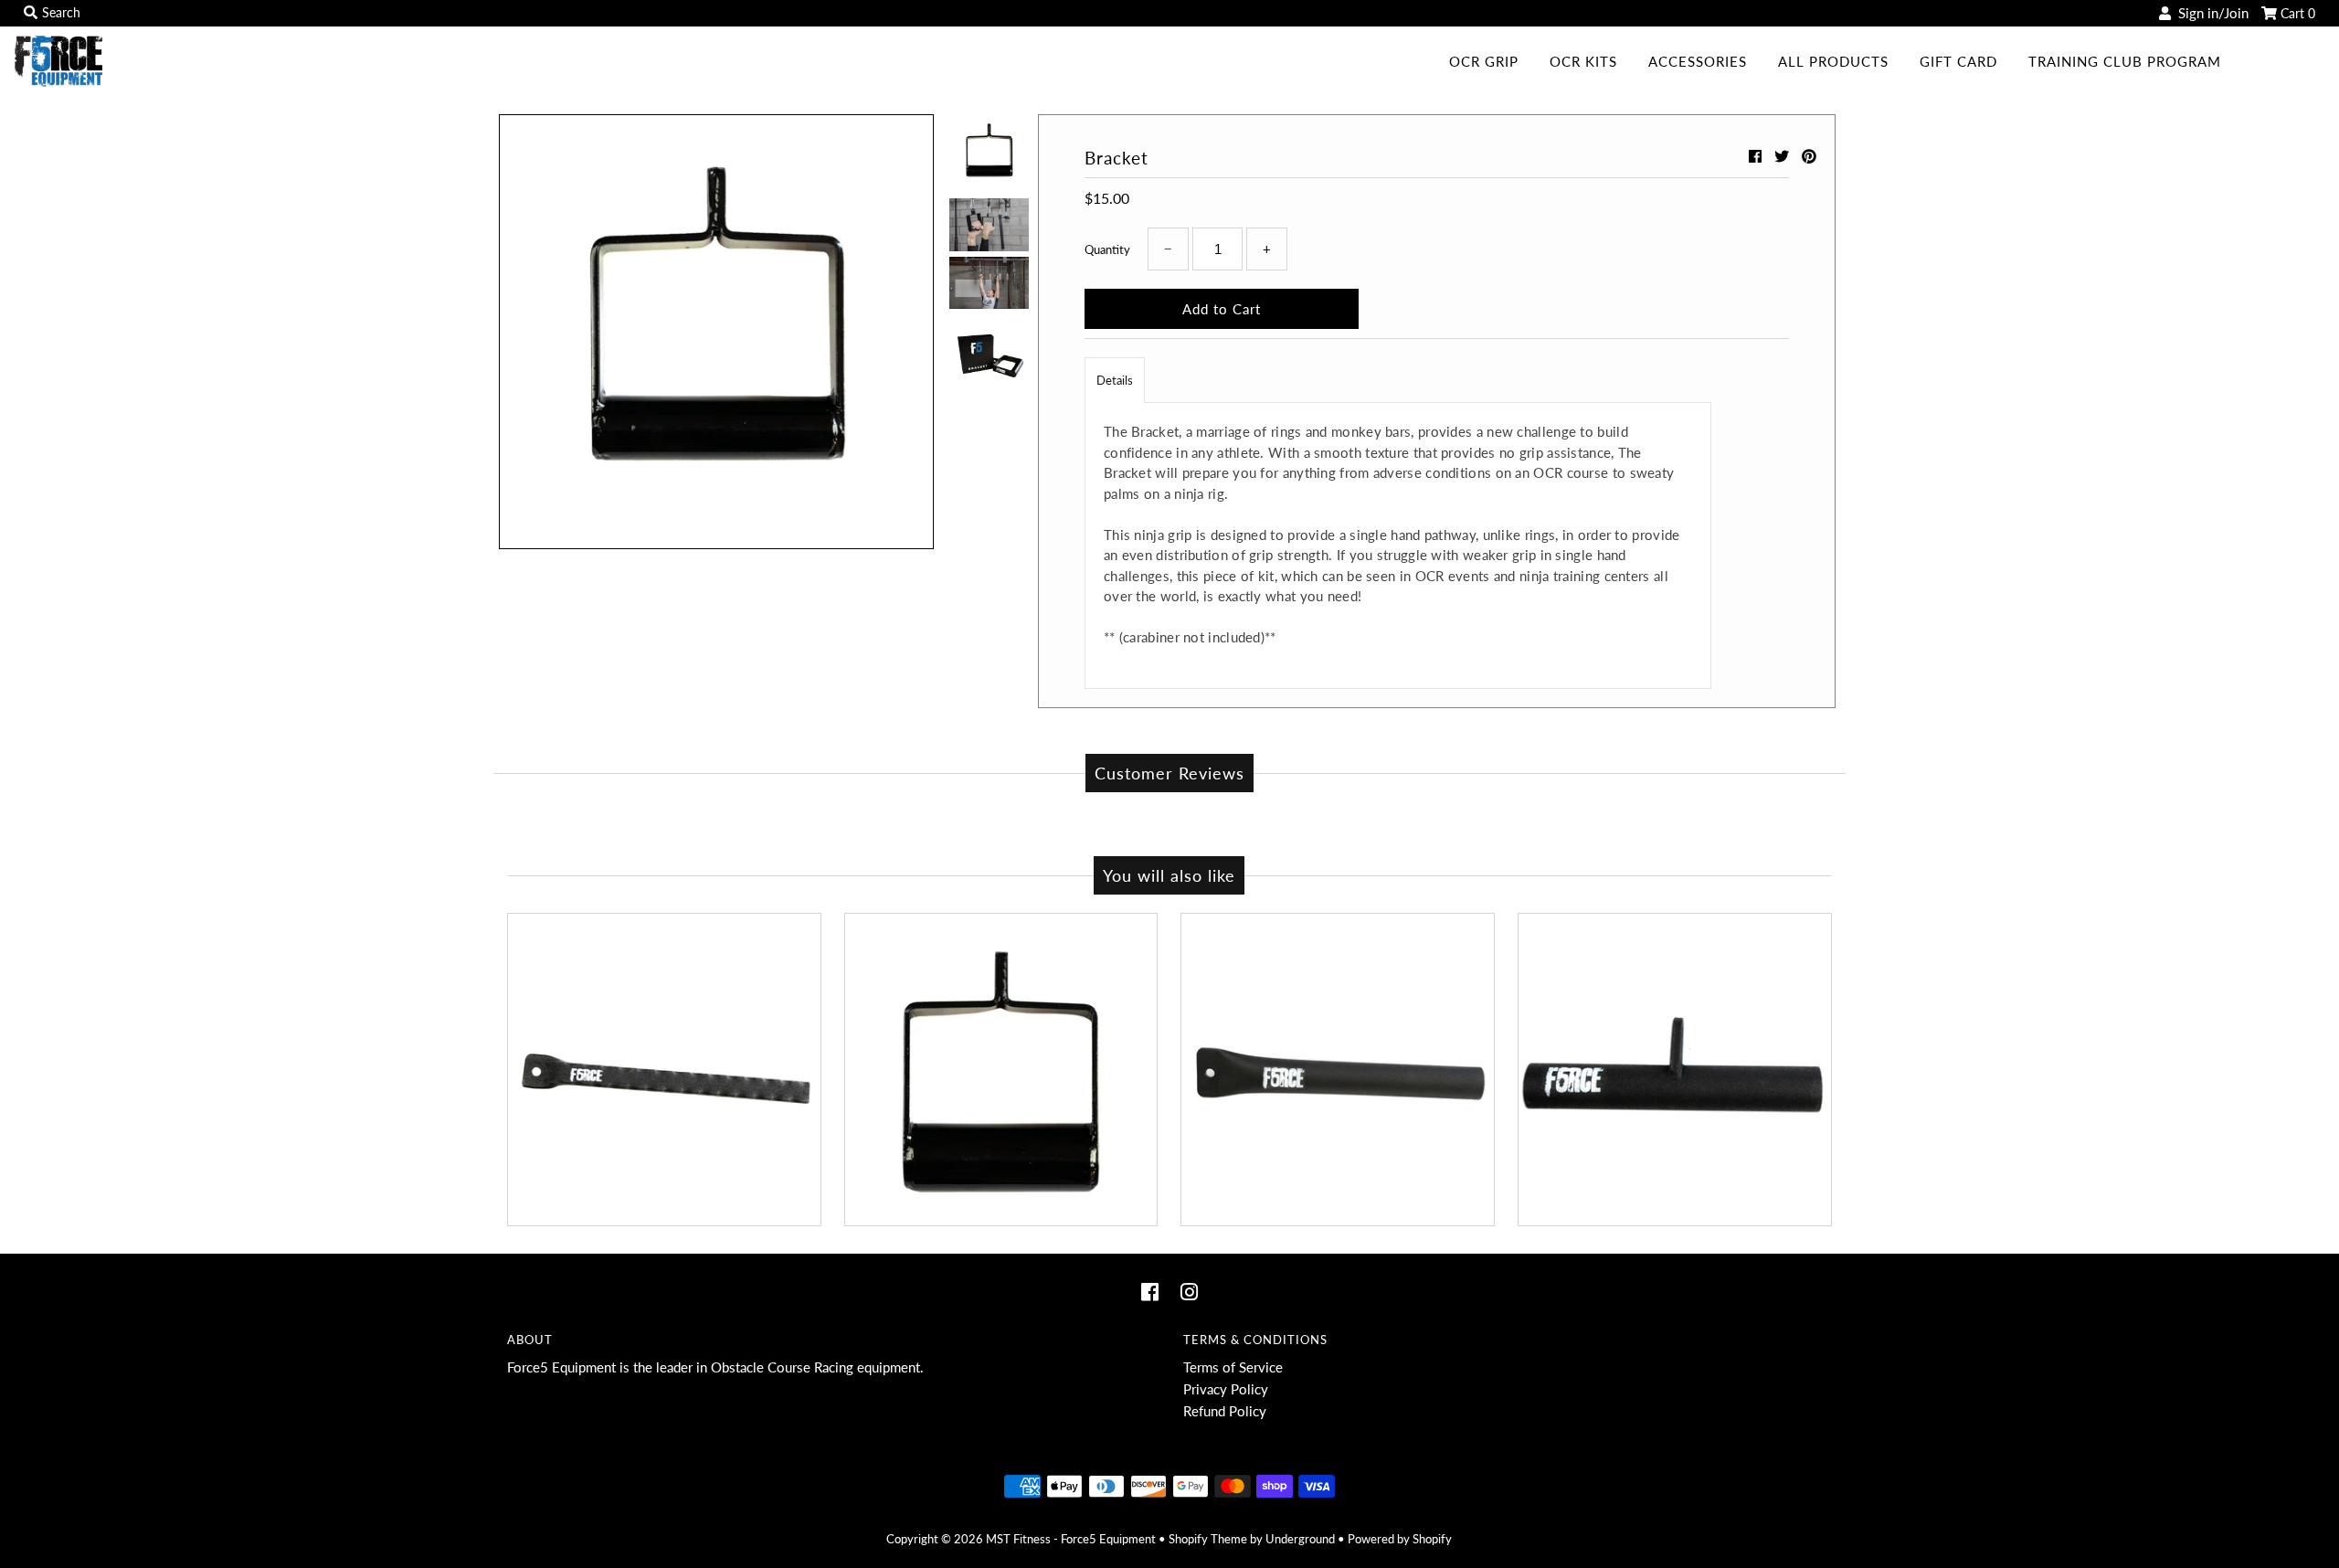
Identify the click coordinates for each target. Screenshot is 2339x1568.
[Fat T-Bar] (1675, 1070)
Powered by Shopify (1400, 1539)
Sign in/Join (2210, 13)
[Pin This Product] (1809, 156)
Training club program (2125, 61)
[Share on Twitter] (1783, 156)
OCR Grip (1484, 61)
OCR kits (1583, 61)
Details (1115, 380)
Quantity (1107, 249)
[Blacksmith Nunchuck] (664, 1070)
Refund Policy (1225, 1411)
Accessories (1698, 61)
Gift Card (1958, 61)
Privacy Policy (1226, 1389)
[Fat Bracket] (1001, 1070)
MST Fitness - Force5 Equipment (1071, 1539)
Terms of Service (1233, 1367)
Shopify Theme (1208, 1539)
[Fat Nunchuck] (1338, 1070)
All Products (1833, 61)
